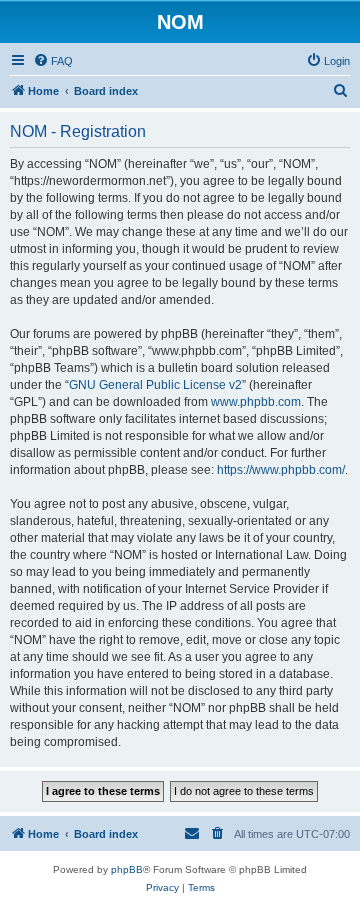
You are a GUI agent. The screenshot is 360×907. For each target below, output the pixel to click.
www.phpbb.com (256, 402)
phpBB (127, 869)
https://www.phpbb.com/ (281, 470)
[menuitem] (53, 61)
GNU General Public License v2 (155, 385)
